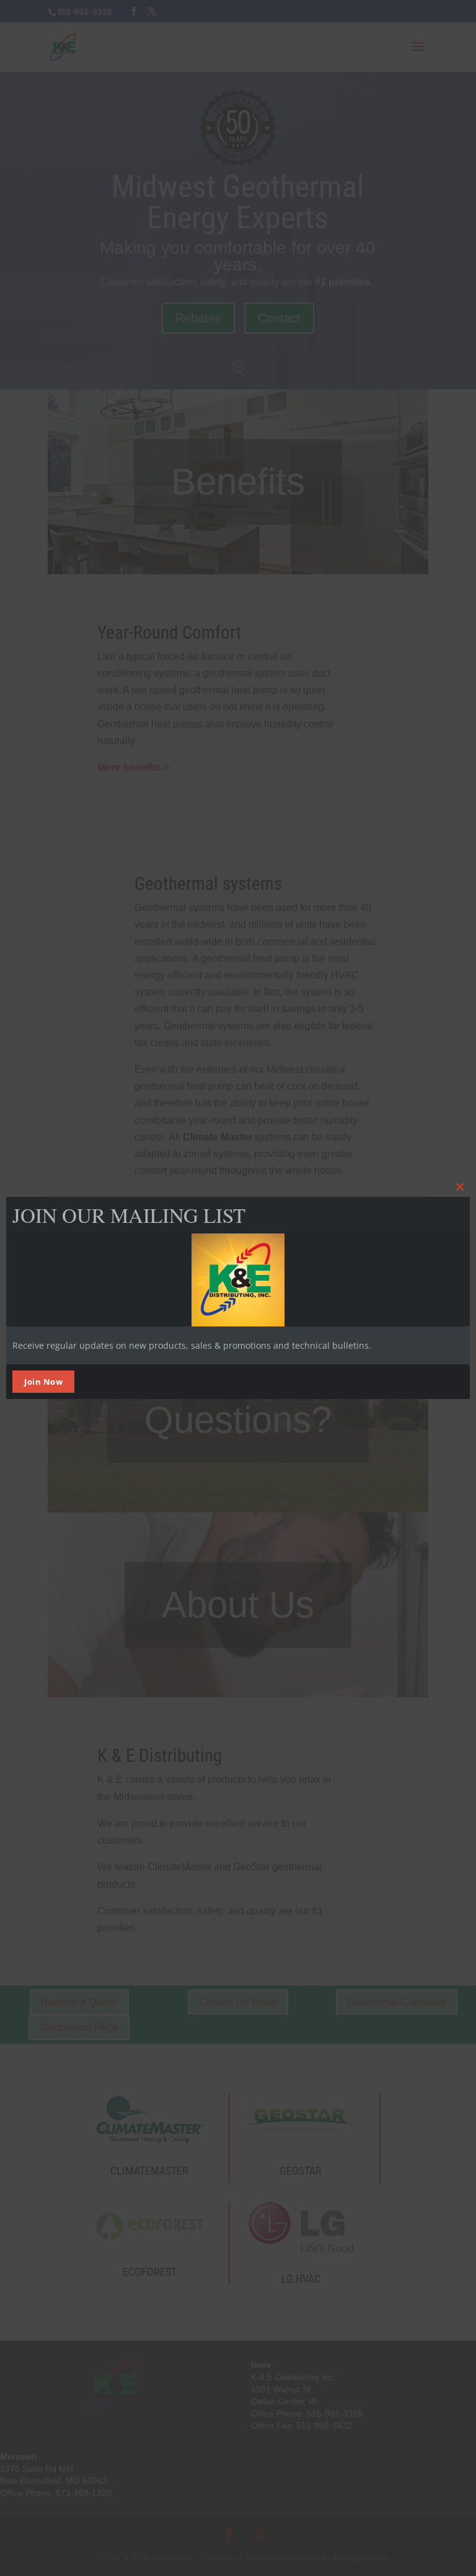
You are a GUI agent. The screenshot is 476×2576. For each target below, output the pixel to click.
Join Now (43, 1382)
